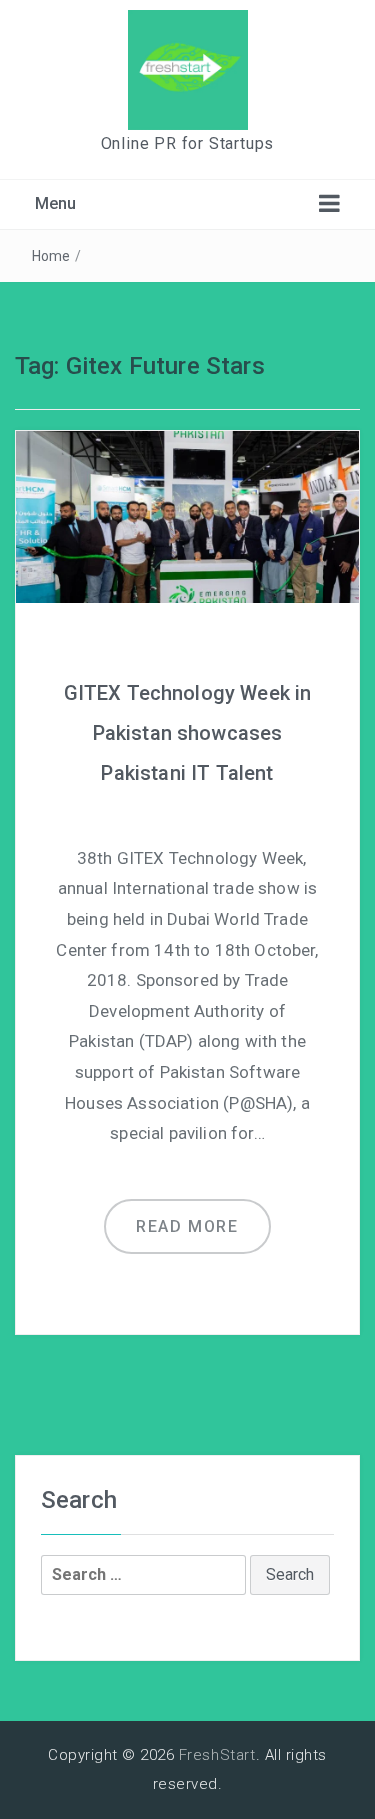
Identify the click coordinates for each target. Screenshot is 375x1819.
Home (51, 256)
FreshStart (217, 1755)
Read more (187, 1226)
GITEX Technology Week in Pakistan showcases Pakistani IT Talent (188, 733)
